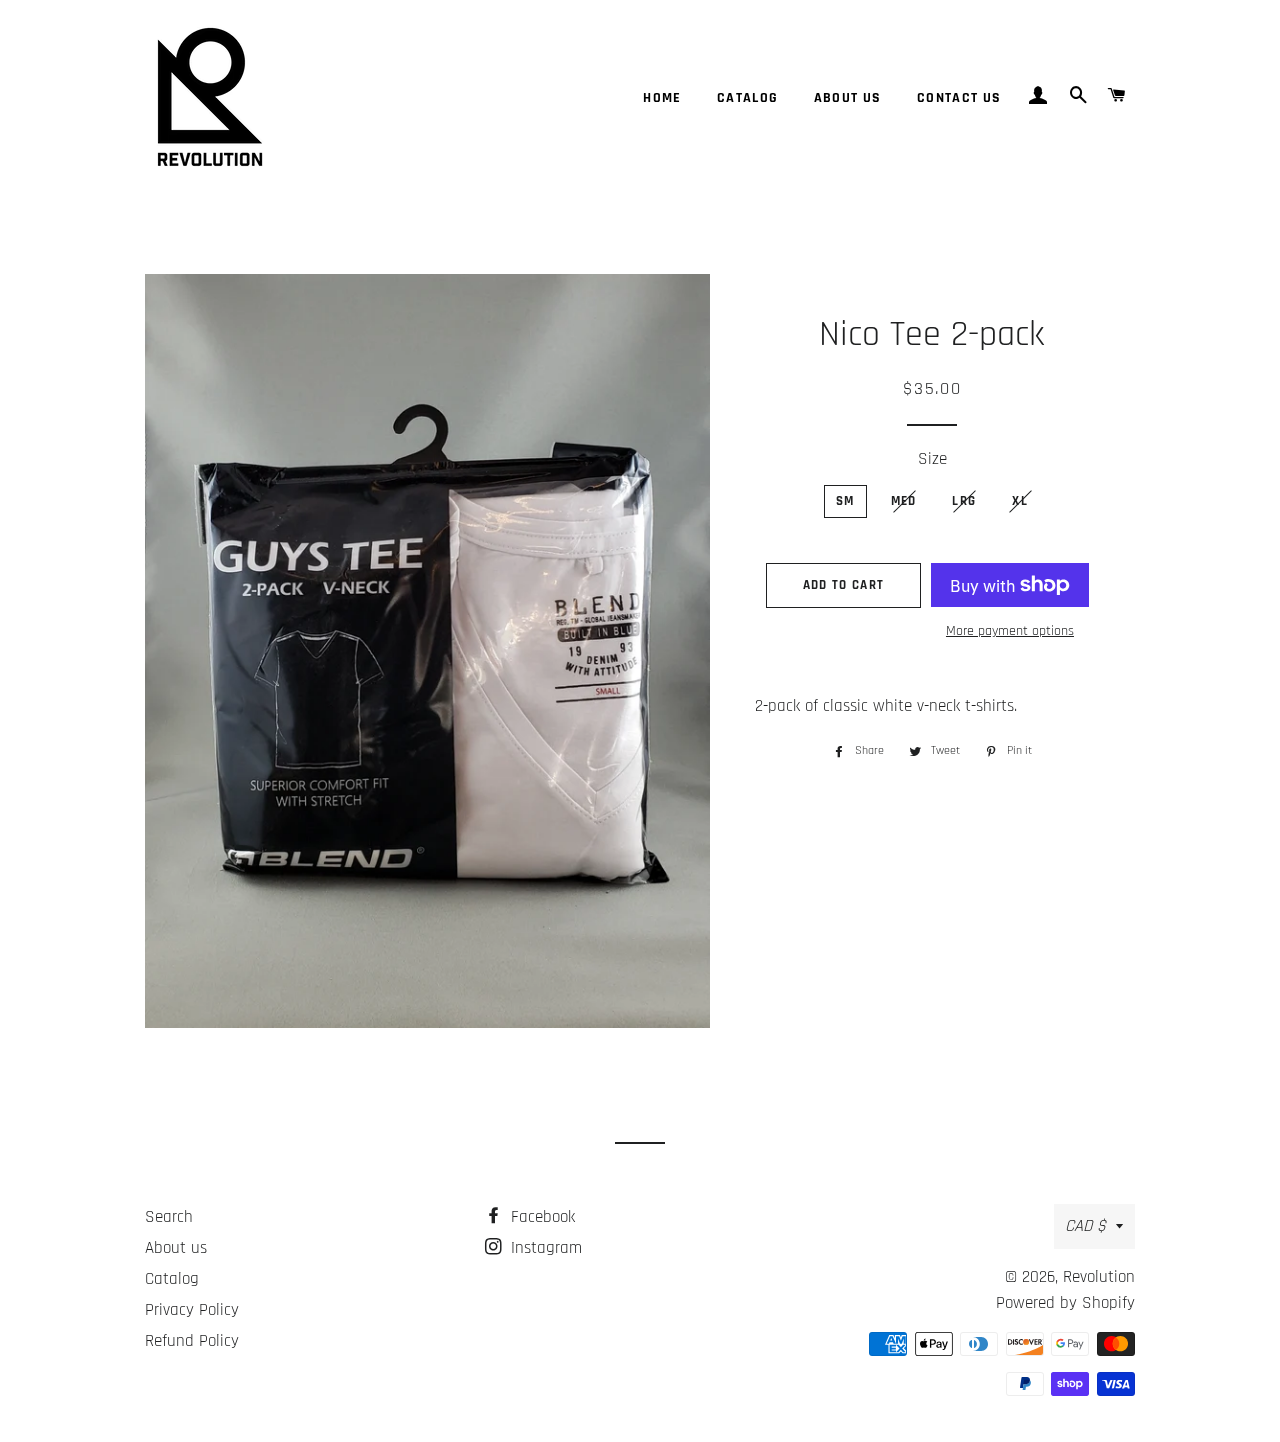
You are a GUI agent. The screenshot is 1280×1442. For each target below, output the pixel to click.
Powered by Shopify (1065, 1303)
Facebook (540, 1217)
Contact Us (959, 98)
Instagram (544, 1248)
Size (932, 459)
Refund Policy (192, 1341)
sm (845, 501)
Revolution (1099, 1277)
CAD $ (1085, 1226)
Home (662, 98)
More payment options (1010, 631)
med (904, 501)
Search (169, 1217)
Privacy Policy (192, 1310)
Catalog (748, 98)
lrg (964, 501)
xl (1020, 501)
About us (848, 98)
